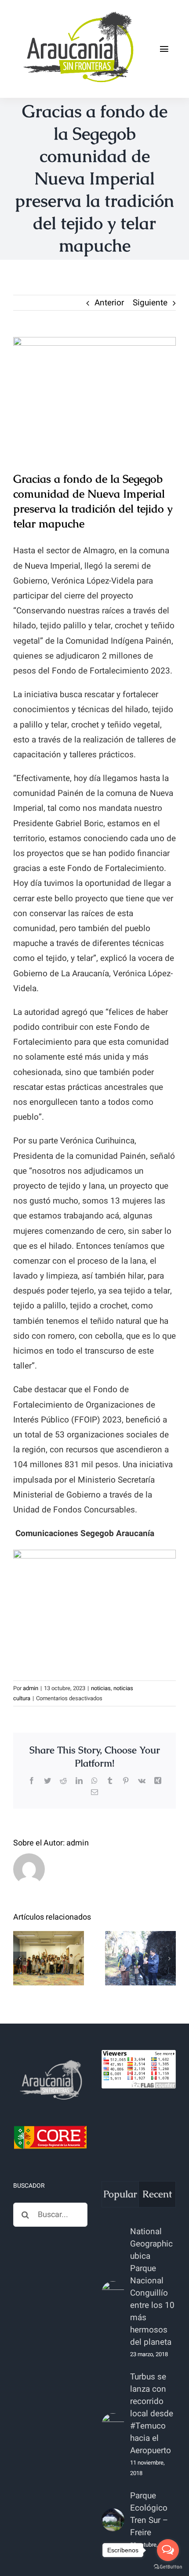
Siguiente (150, 303)
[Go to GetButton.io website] (168, 2567)
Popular (120, 2194)
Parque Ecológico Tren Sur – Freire (149, 2514)
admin (31, 1688)
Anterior (109, 303)
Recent (157, 2194)
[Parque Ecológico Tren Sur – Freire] (113, 2520)
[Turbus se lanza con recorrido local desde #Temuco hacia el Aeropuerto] (113, 2425)
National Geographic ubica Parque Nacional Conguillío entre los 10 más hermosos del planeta (152, 2287)
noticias (101, 1688)
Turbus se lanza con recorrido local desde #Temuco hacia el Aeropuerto (152, 2414)
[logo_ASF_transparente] (77, 13)
